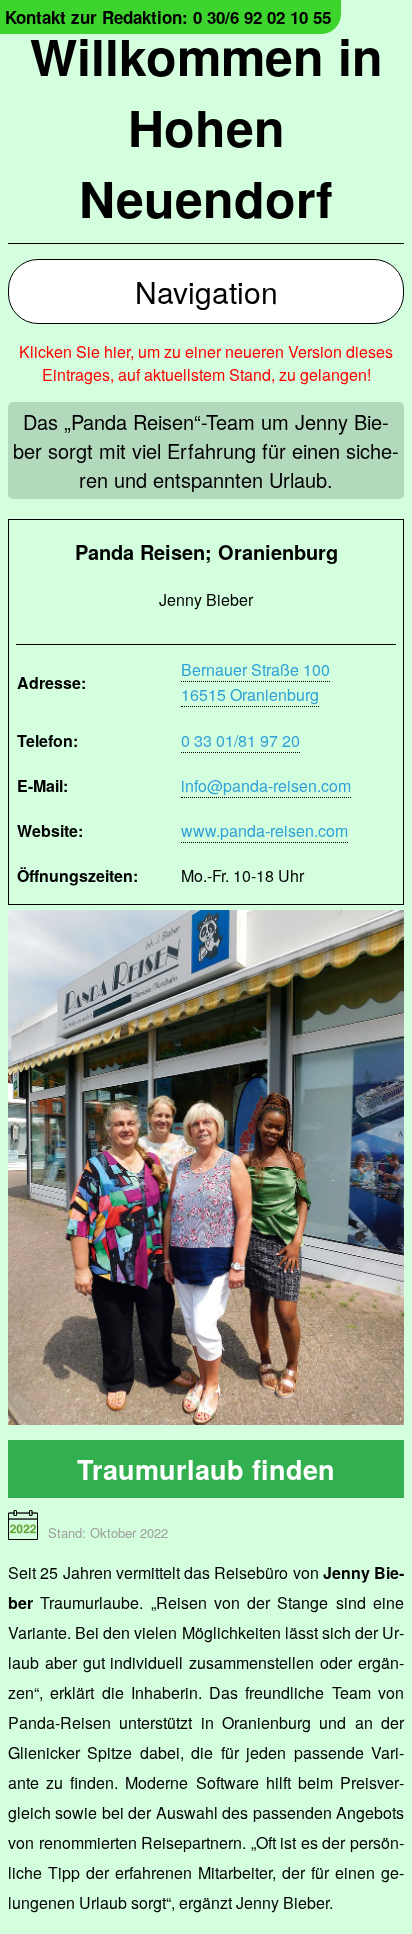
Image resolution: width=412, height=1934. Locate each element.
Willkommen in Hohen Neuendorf (206, 126)
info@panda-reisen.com (266, 785)
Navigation (206, 291)
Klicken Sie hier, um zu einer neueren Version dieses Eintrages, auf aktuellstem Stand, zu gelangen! (206, 363)
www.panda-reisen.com (264, 830)
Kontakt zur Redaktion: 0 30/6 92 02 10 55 (168, 17)
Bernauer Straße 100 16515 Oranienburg (255, 682)
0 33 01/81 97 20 (240, 740)
